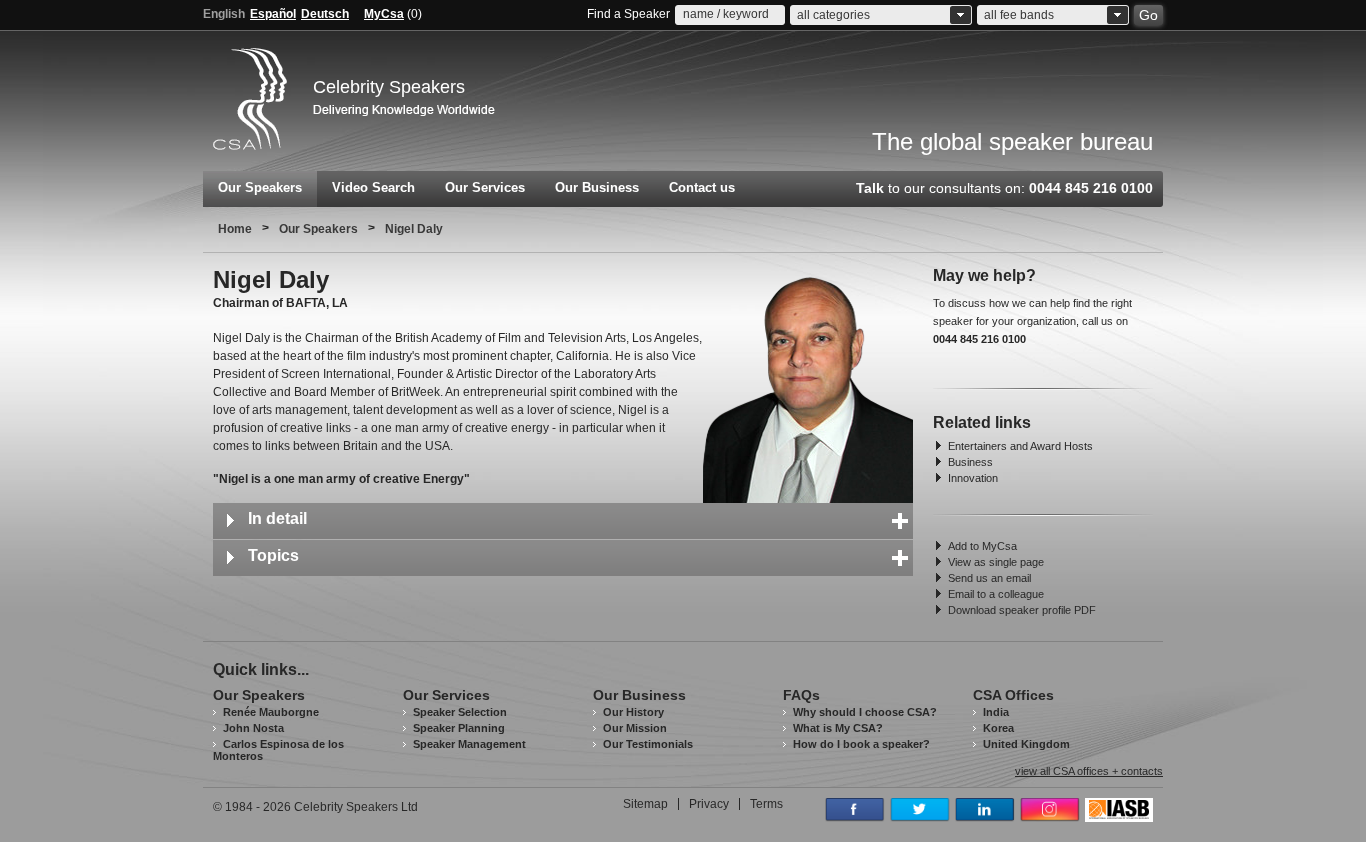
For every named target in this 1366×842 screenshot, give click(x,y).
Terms (766, 804)
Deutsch (325, 14)
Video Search (373, 187)
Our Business (597, 187)
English (224, 14)
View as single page (996, 562)
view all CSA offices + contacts (1089, 771)
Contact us (702, 187)
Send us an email (989, 578)
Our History (633, 712)
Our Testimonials (648, 744)
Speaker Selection (460, 712)
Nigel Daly (414, 229)
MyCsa (384, 14)
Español (273, 14)
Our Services (485, 187)
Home (235, 229)
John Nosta (253, 728)
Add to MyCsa (982, 546)
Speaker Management (469, 744)
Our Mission (635, 728)
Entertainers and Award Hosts (1020, 446)
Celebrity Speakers (389, 87)
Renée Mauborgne (271, 712)
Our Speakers (260, 187)
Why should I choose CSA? (865, 712)
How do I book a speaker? (861, 744)
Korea (998, 728)
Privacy (709, 804)
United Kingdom (1026, 744)
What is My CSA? (838, 728)
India (996, 712)
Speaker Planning (459, 728)
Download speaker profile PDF (1022, 610)
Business (970, 462)
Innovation (973, 478)
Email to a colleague (996, 594)
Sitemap (645, 804)
